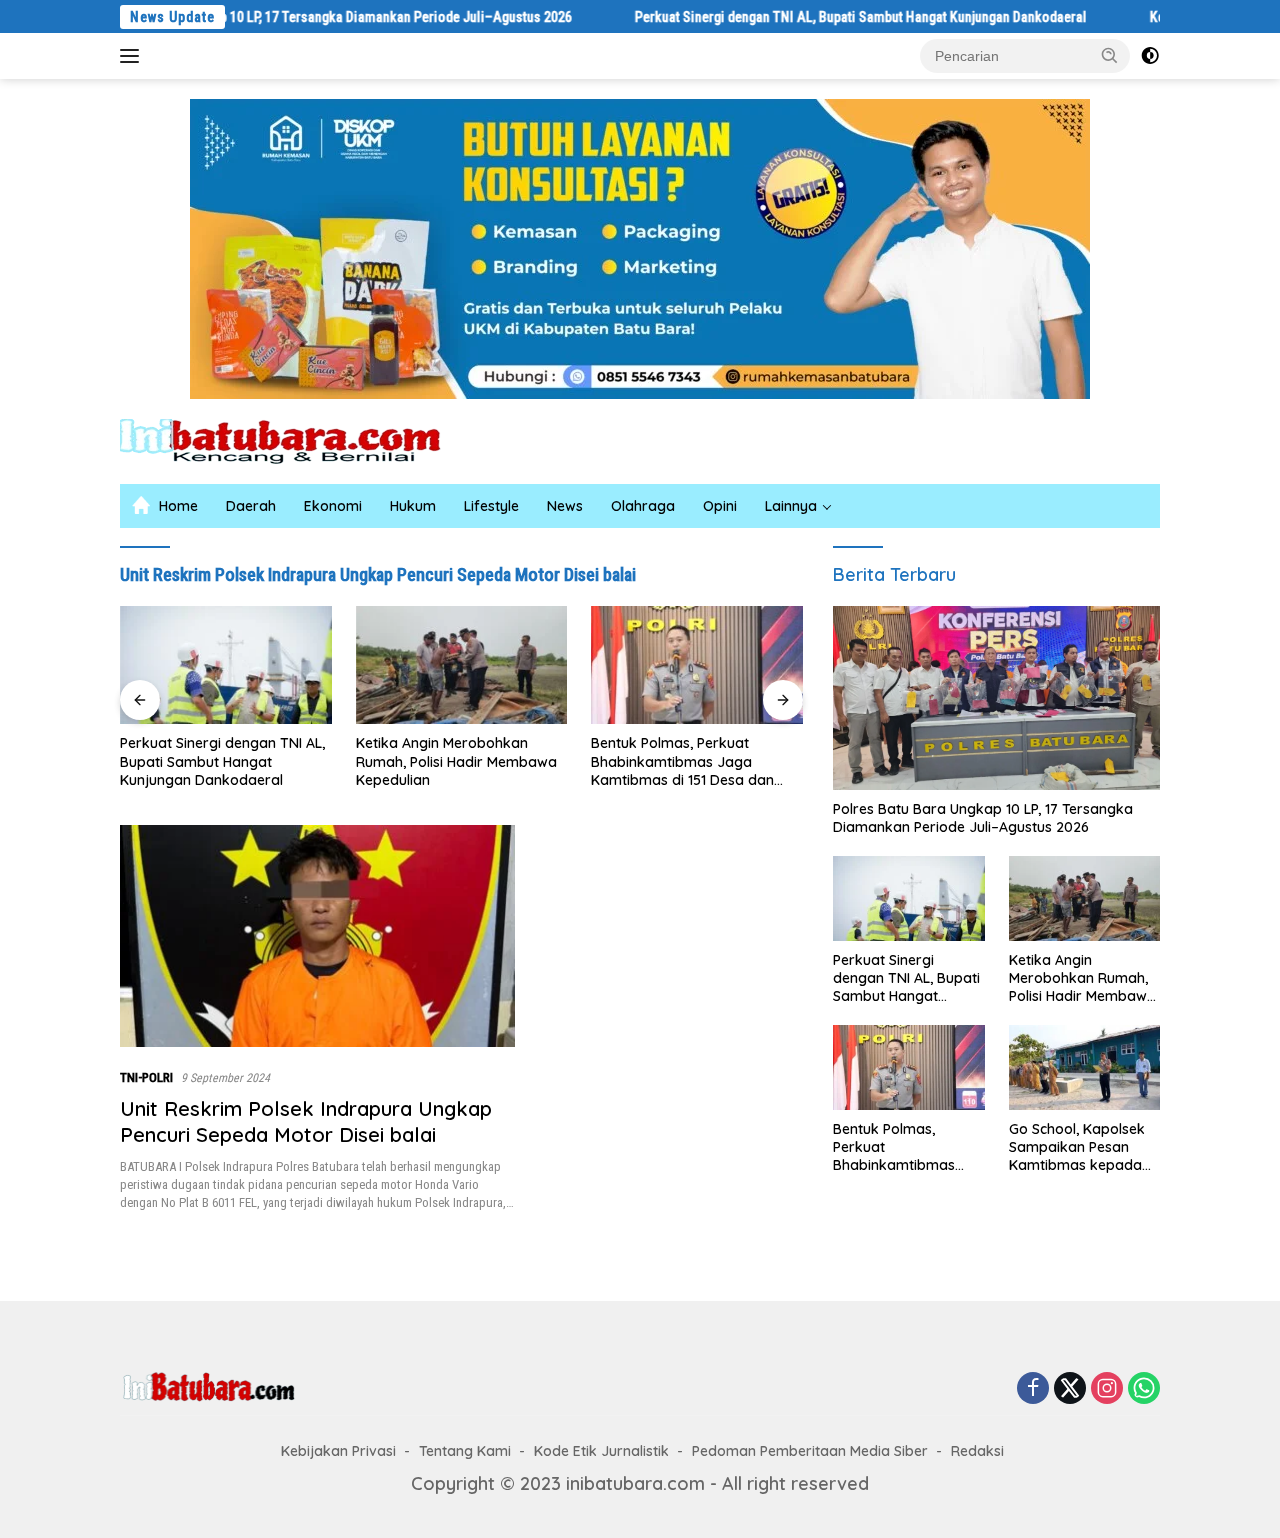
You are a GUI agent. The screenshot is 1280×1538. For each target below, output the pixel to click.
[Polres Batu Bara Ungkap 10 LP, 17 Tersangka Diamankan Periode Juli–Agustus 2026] (996, 698)
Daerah (251, 506)
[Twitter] (1070, 1389)
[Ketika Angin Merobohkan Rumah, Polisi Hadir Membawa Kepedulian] (462, 665)
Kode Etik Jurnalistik (601, 1451)
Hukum (413, 506)
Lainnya (791, 506)
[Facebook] (1033, 1389)
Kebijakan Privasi (338, 1451)
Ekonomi (333, 506)
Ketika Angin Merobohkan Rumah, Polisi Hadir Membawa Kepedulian (456, 761)
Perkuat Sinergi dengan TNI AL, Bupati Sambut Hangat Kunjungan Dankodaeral (805, 17)
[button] (1110, 55)
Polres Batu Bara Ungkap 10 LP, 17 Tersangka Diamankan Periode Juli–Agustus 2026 (271, 17)
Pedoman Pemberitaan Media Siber (810, 1451)
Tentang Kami (465, 1451)
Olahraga (643, 506)
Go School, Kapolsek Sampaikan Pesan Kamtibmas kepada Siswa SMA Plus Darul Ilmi (1079, 1147)
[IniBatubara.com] (295, 439)
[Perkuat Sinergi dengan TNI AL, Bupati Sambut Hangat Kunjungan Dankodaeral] (226, 665)
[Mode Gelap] (1150, 56)
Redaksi (977, 1451)
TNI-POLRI (146, 1077)
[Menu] (133, 56)
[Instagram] (1107, 1389)
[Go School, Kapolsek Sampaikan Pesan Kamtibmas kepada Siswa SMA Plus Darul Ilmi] (1084, 1067)
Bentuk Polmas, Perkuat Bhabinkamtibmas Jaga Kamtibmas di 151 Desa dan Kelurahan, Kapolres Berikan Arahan (686, 761)
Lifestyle (491, 506)
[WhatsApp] (1144, 1389)
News (565, 506)
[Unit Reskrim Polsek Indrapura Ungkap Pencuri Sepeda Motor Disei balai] (317, 936)
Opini (720, 506)
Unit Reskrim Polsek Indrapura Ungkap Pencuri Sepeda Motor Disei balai (306, 1121)
